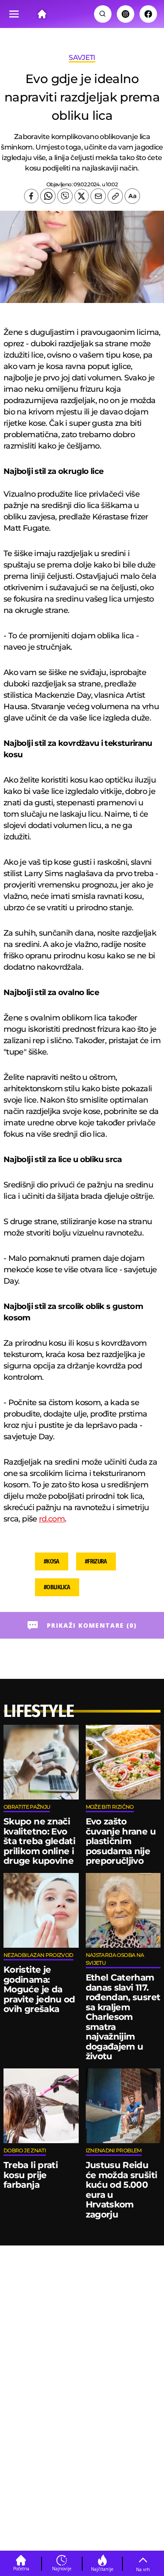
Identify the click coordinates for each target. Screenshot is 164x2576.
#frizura (96, 1561)
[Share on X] (82, 196)
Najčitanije (102, 2569)
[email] (98, 196)
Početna (21, 2569)
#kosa (52, 1561)
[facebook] (31, 196)
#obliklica (57, 1587)
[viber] (65, 196)
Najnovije (62, 2569)
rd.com (52, 1519)
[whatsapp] (48, 196)
